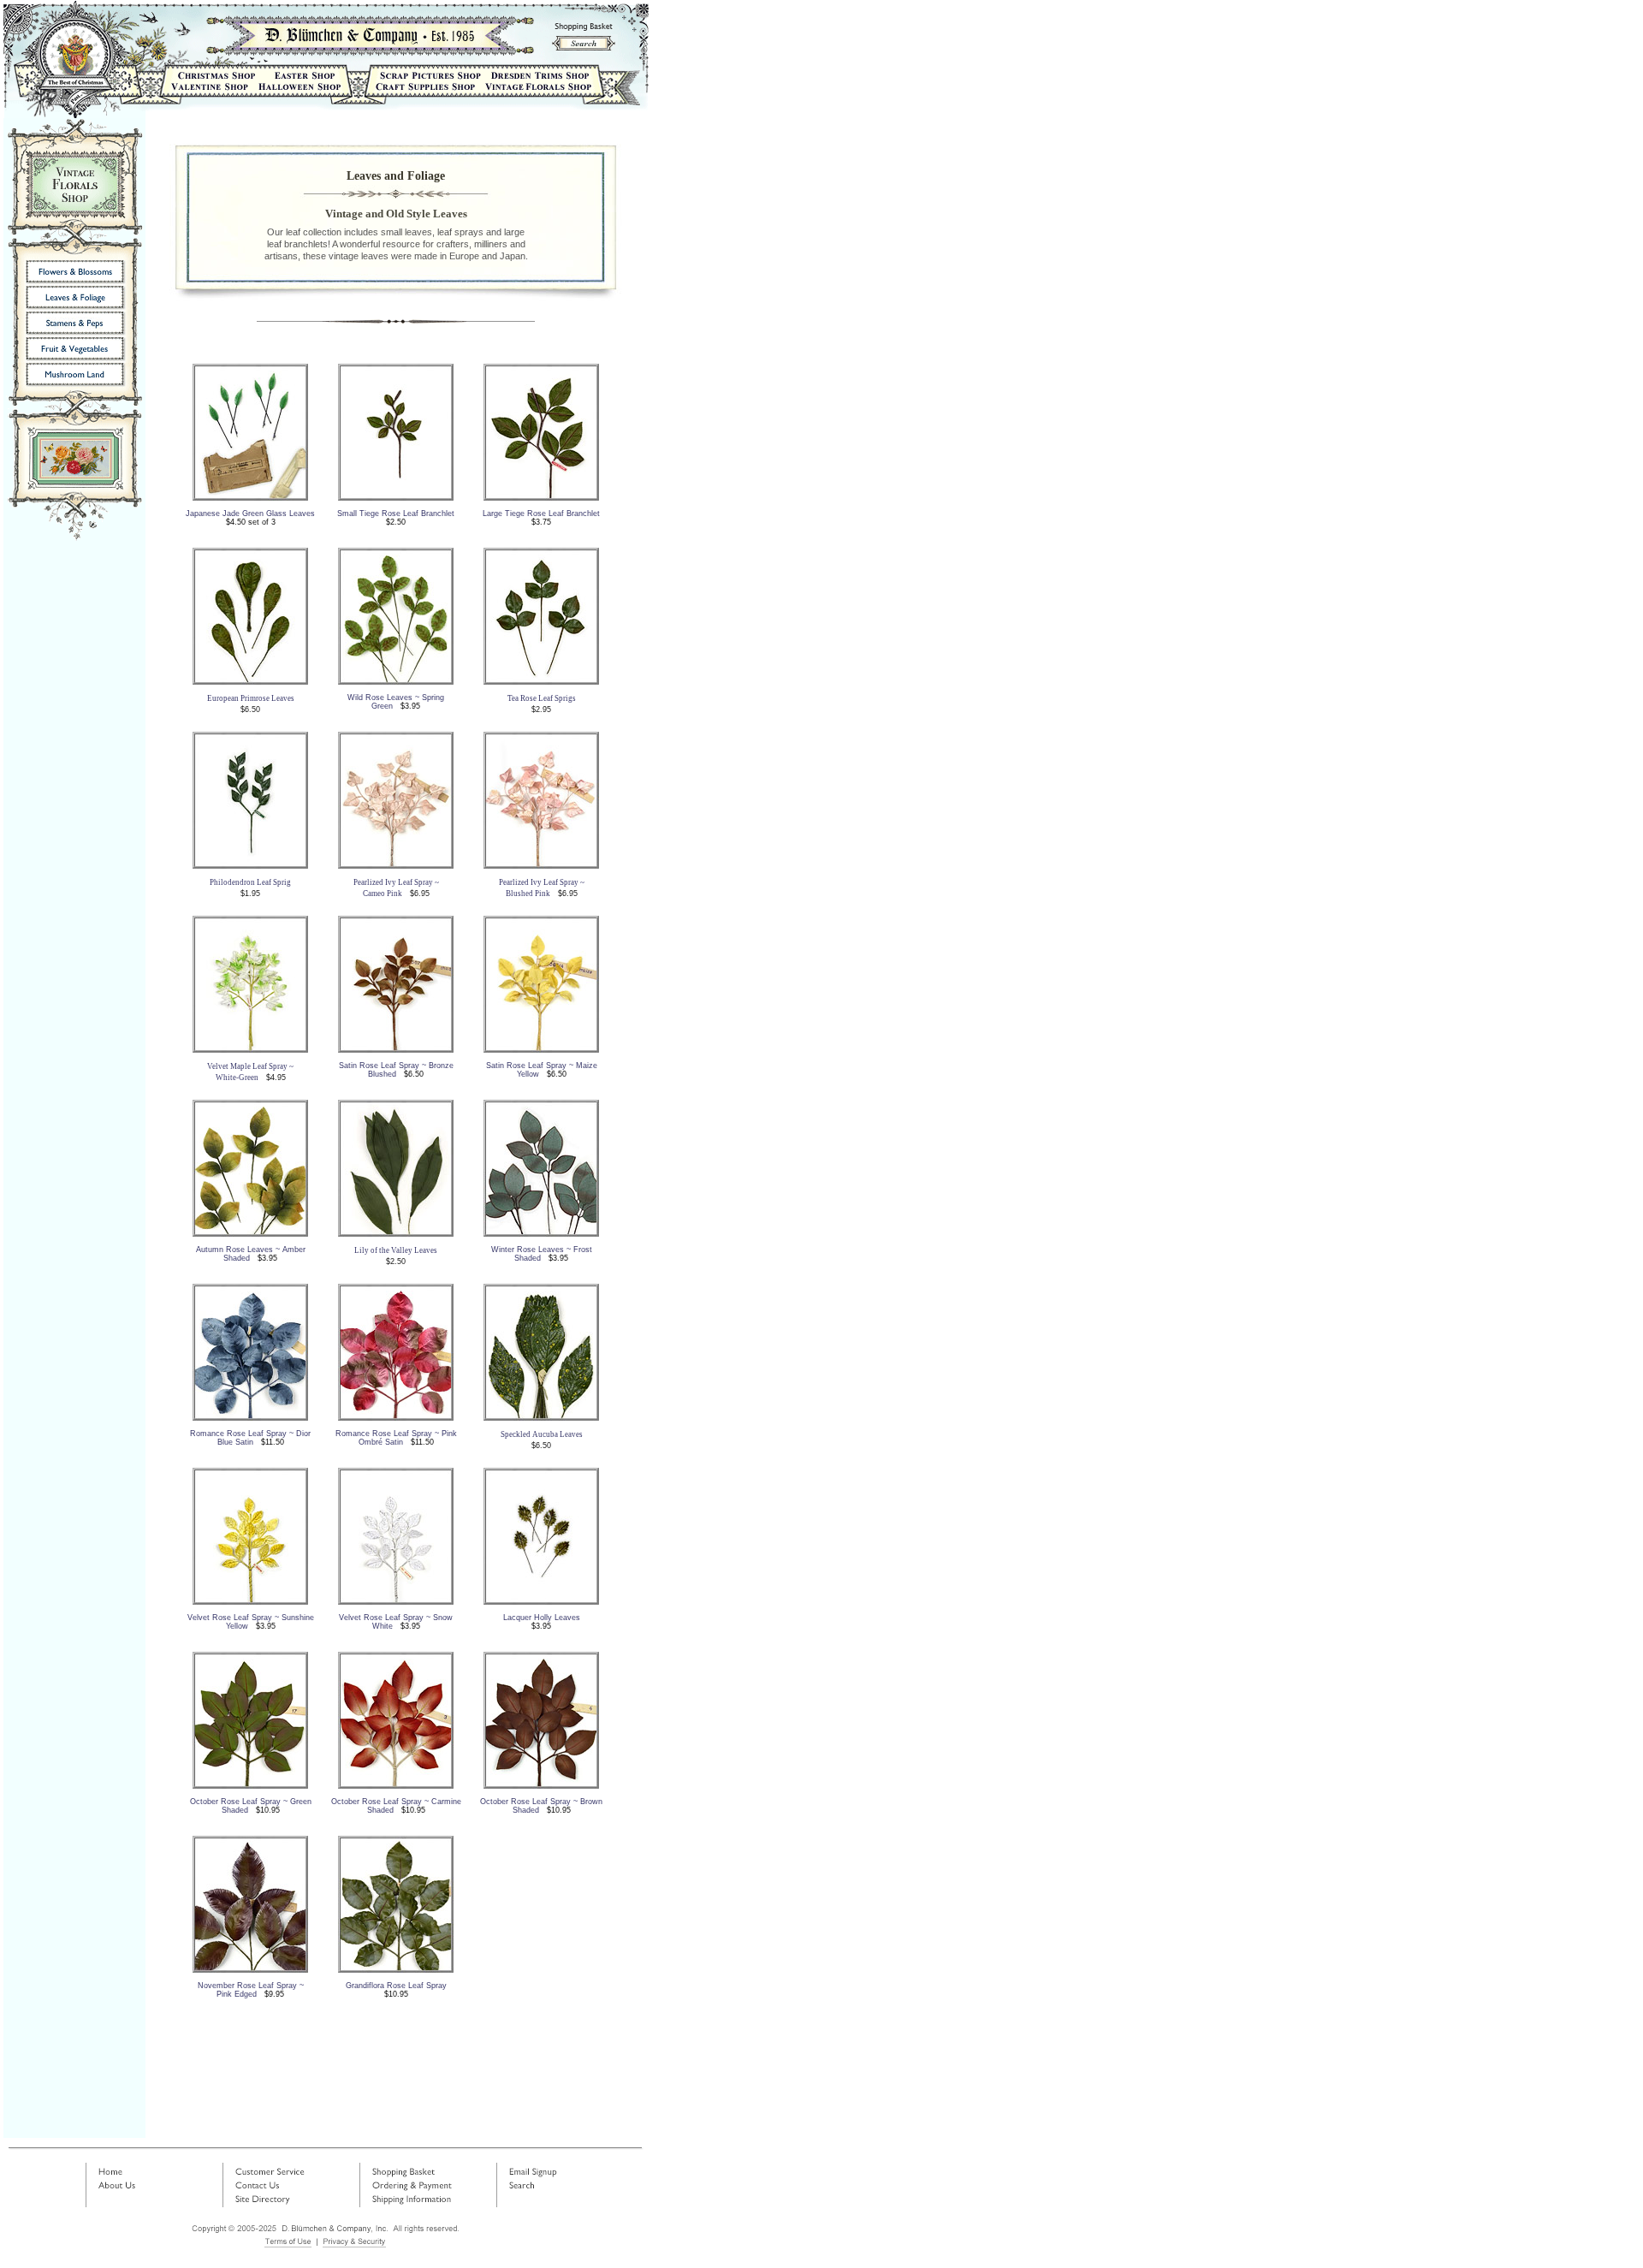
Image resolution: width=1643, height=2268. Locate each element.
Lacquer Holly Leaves (542, 1618)
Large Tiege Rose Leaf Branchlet (541, 514)
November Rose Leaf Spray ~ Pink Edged (251, 1990)
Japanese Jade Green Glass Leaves (250, 514)
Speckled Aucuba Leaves (542, 1434)
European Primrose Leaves (251, 698)
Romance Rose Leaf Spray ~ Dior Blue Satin (250, 1438)
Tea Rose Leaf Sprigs (542, 698)
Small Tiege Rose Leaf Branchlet (396, 514)
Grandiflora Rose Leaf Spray (396, 1986)
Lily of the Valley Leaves (396, 1250)
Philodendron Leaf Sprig (250, 882)
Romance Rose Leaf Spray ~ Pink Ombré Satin (396, 1438)
